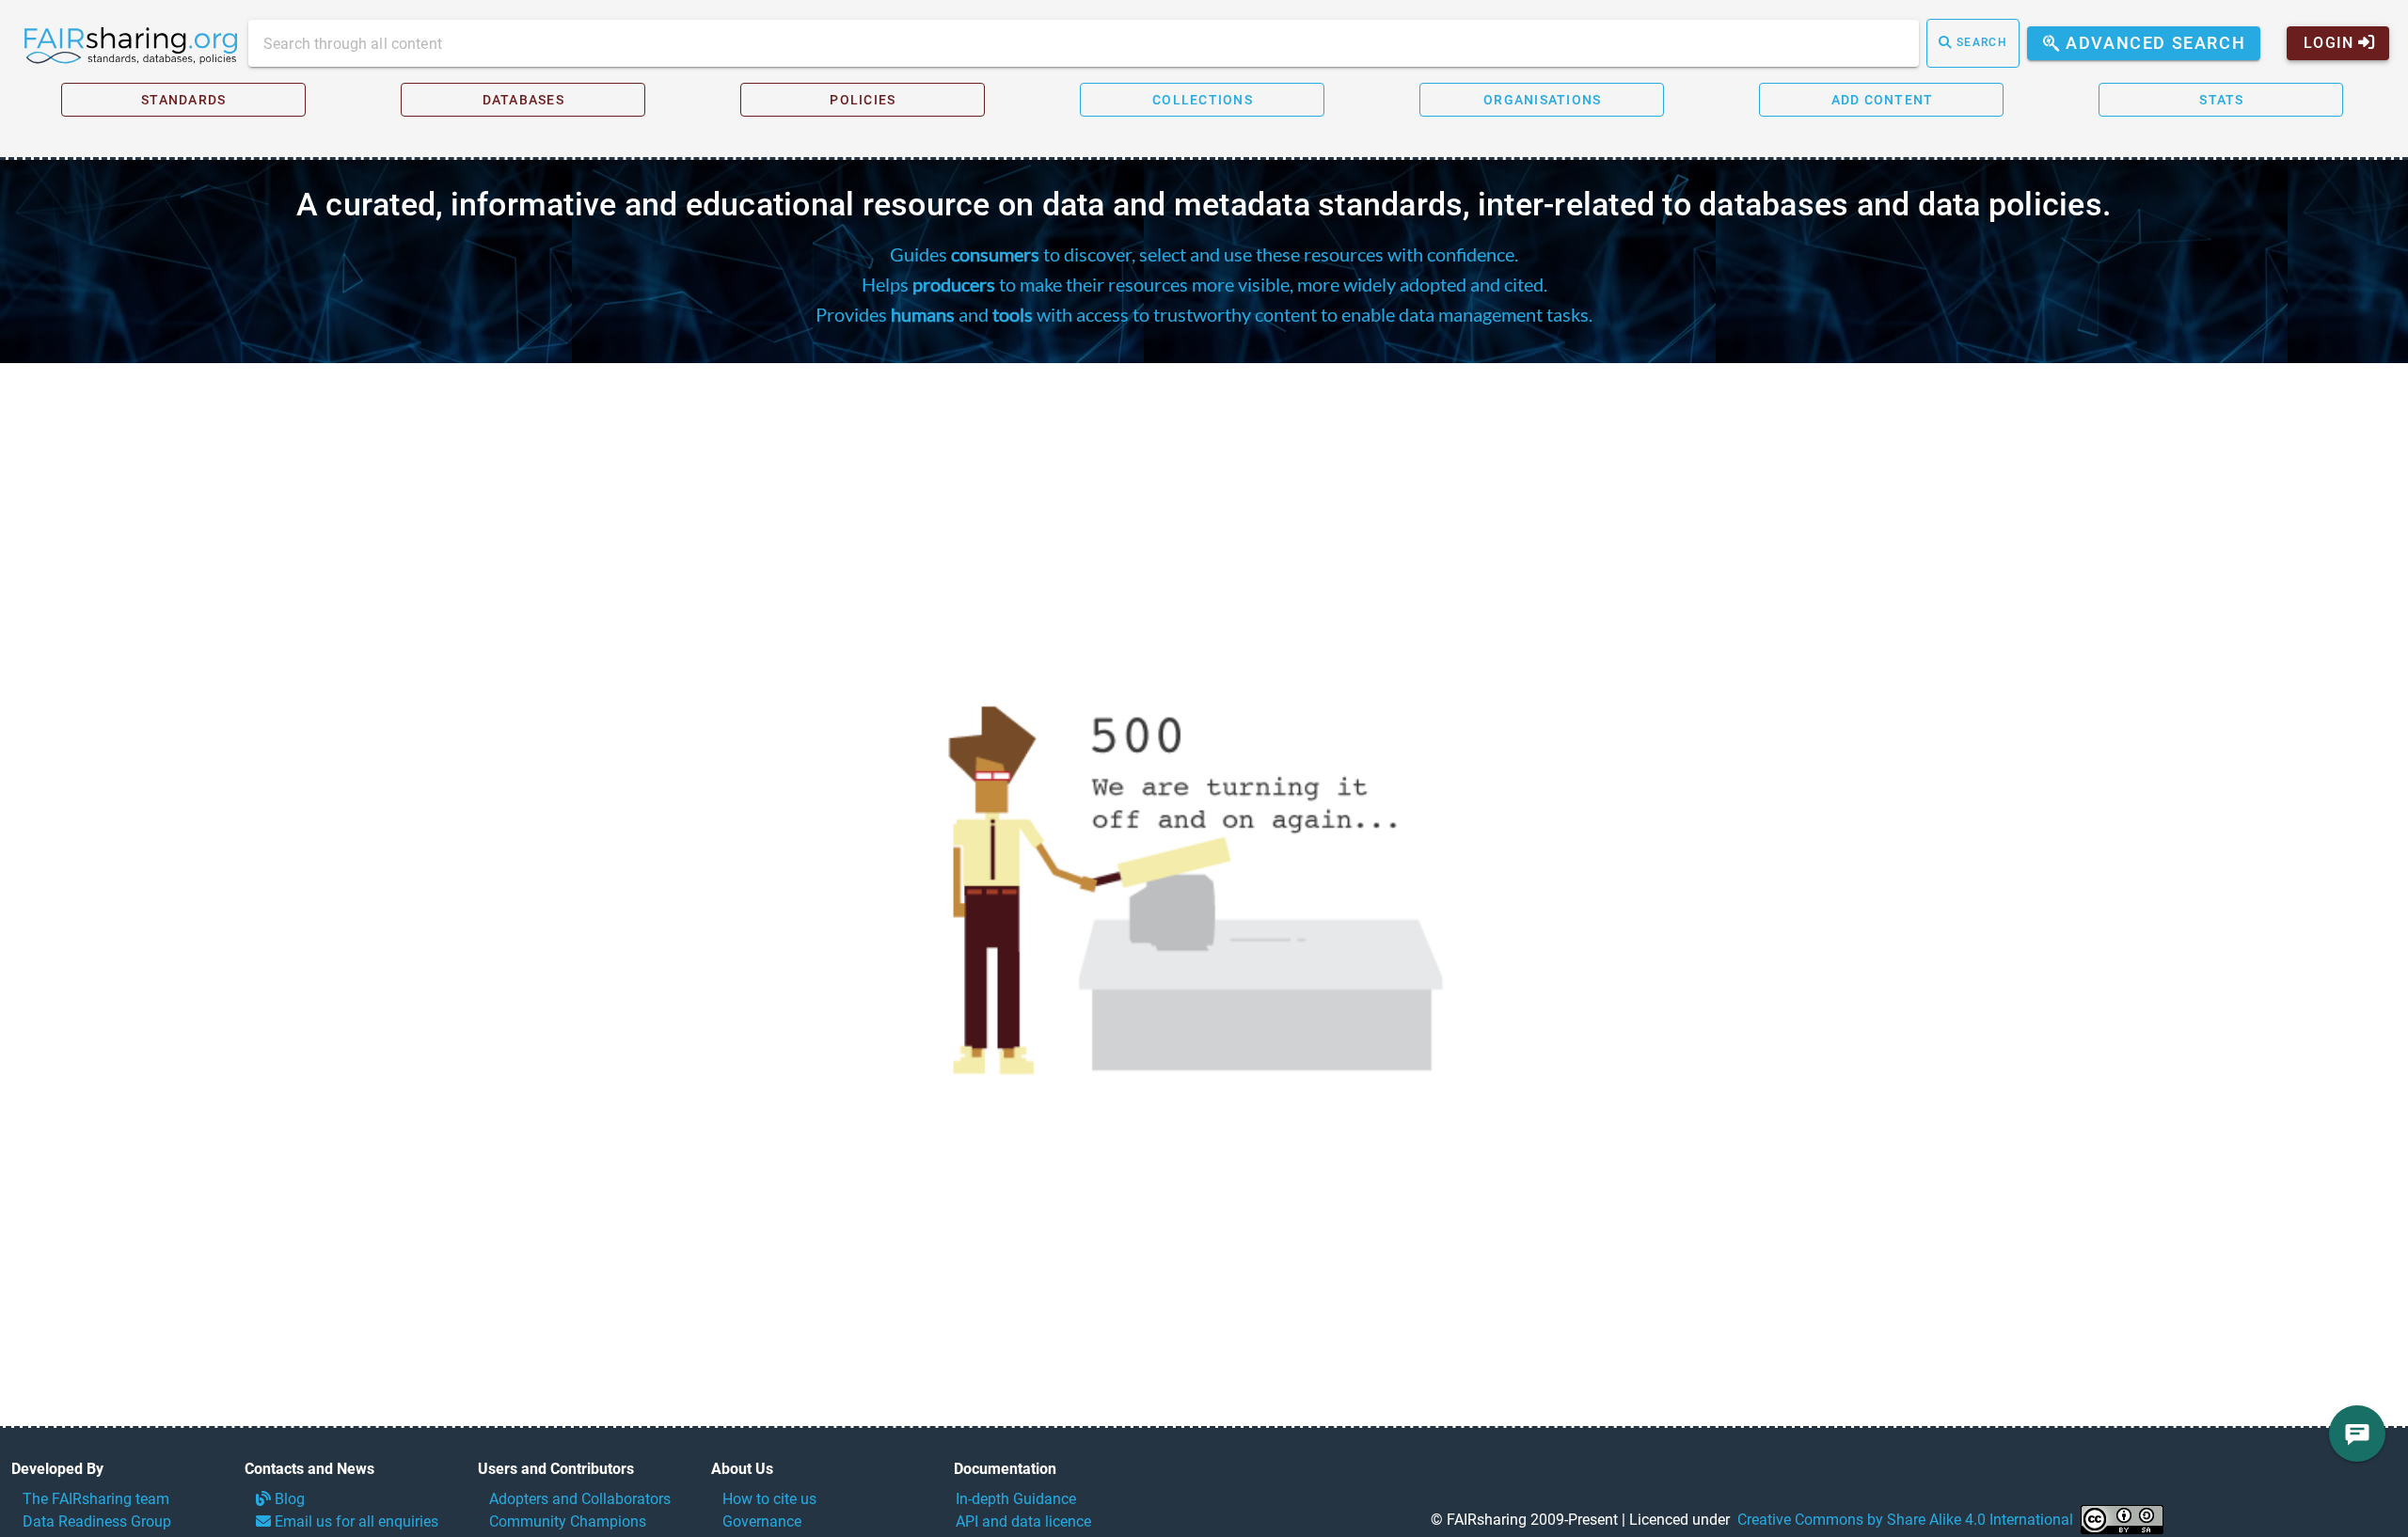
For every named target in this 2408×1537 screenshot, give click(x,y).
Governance (762, 1521)
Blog (288, 1499)
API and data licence (1023, 1521)
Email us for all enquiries (355, 1521)
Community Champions (568, 1521)
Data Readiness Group (97, 1521)
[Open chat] (2357, 1434)
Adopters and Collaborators (580, 1499)
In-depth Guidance (1016, 1499)
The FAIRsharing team (96, 1499)
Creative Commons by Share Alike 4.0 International (1905, 1520)
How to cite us (769, 1499)
